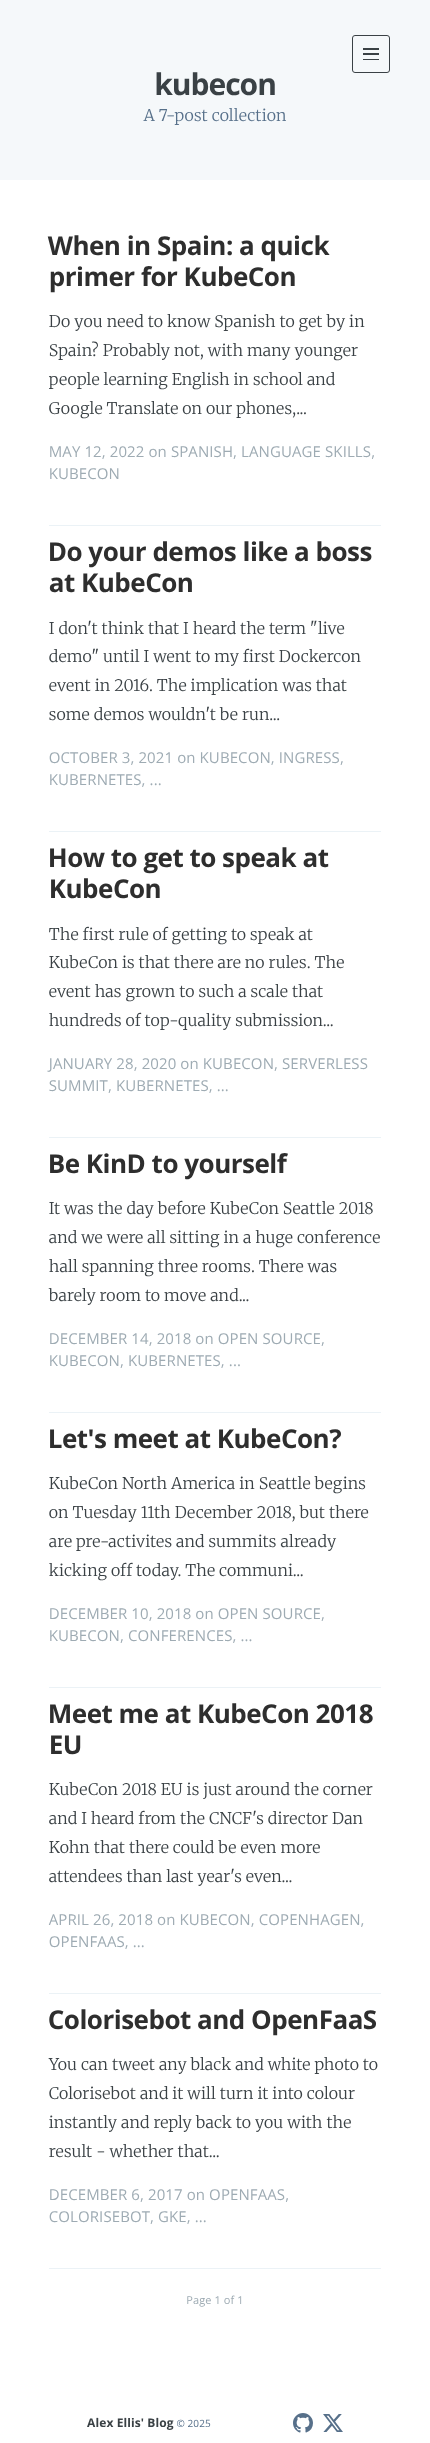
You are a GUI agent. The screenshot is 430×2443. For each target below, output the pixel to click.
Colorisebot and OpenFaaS (212, 2019)
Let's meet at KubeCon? (194, 1438)
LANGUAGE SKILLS (306, 452)
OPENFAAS (87, 1942)
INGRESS (309, 758)
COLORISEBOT (99, 2217)
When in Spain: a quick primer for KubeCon (188, 260)
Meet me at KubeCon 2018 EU (210, 1728)
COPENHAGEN (310, 1920)
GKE (172, 2217)
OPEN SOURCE (269, 1339)
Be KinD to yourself (167, 1163)
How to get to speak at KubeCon (188, 872)
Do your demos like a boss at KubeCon (210, 566)
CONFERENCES (180, 1636)
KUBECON (84, 474)
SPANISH (202, 452)
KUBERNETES (95, 780)
